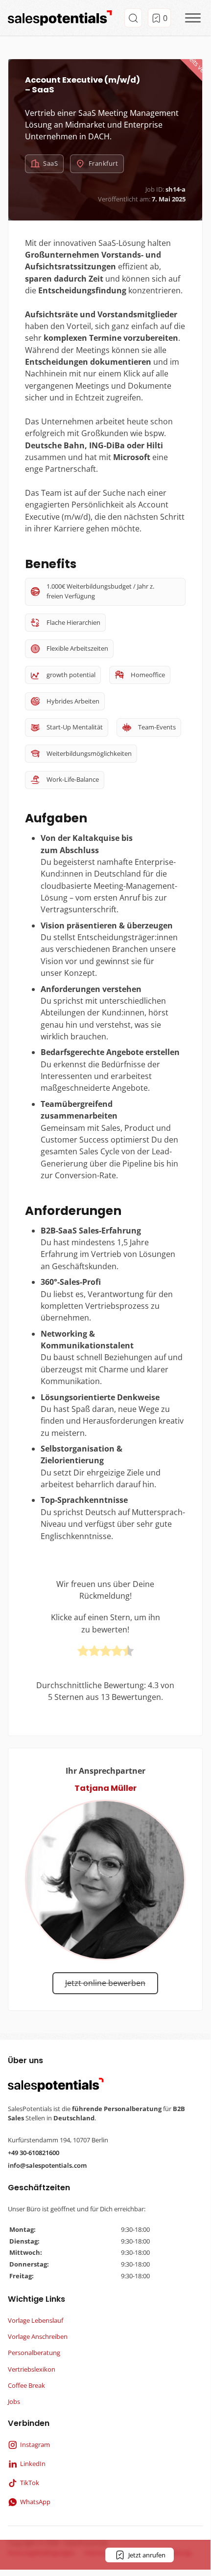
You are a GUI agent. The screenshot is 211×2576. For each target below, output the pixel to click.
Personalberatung (34, 2353)
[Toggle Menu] (193, 18)
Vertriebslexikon (32, 2369)
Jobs (14, 2401)
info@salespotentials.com (47, 2165)
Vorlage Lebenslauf (35, 2320)
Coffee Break (26, 2385)
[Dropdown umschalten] (133, 18)
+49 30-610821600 (34, 2153)
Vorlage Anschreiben (38, 2336)
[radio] (83, 1652)
